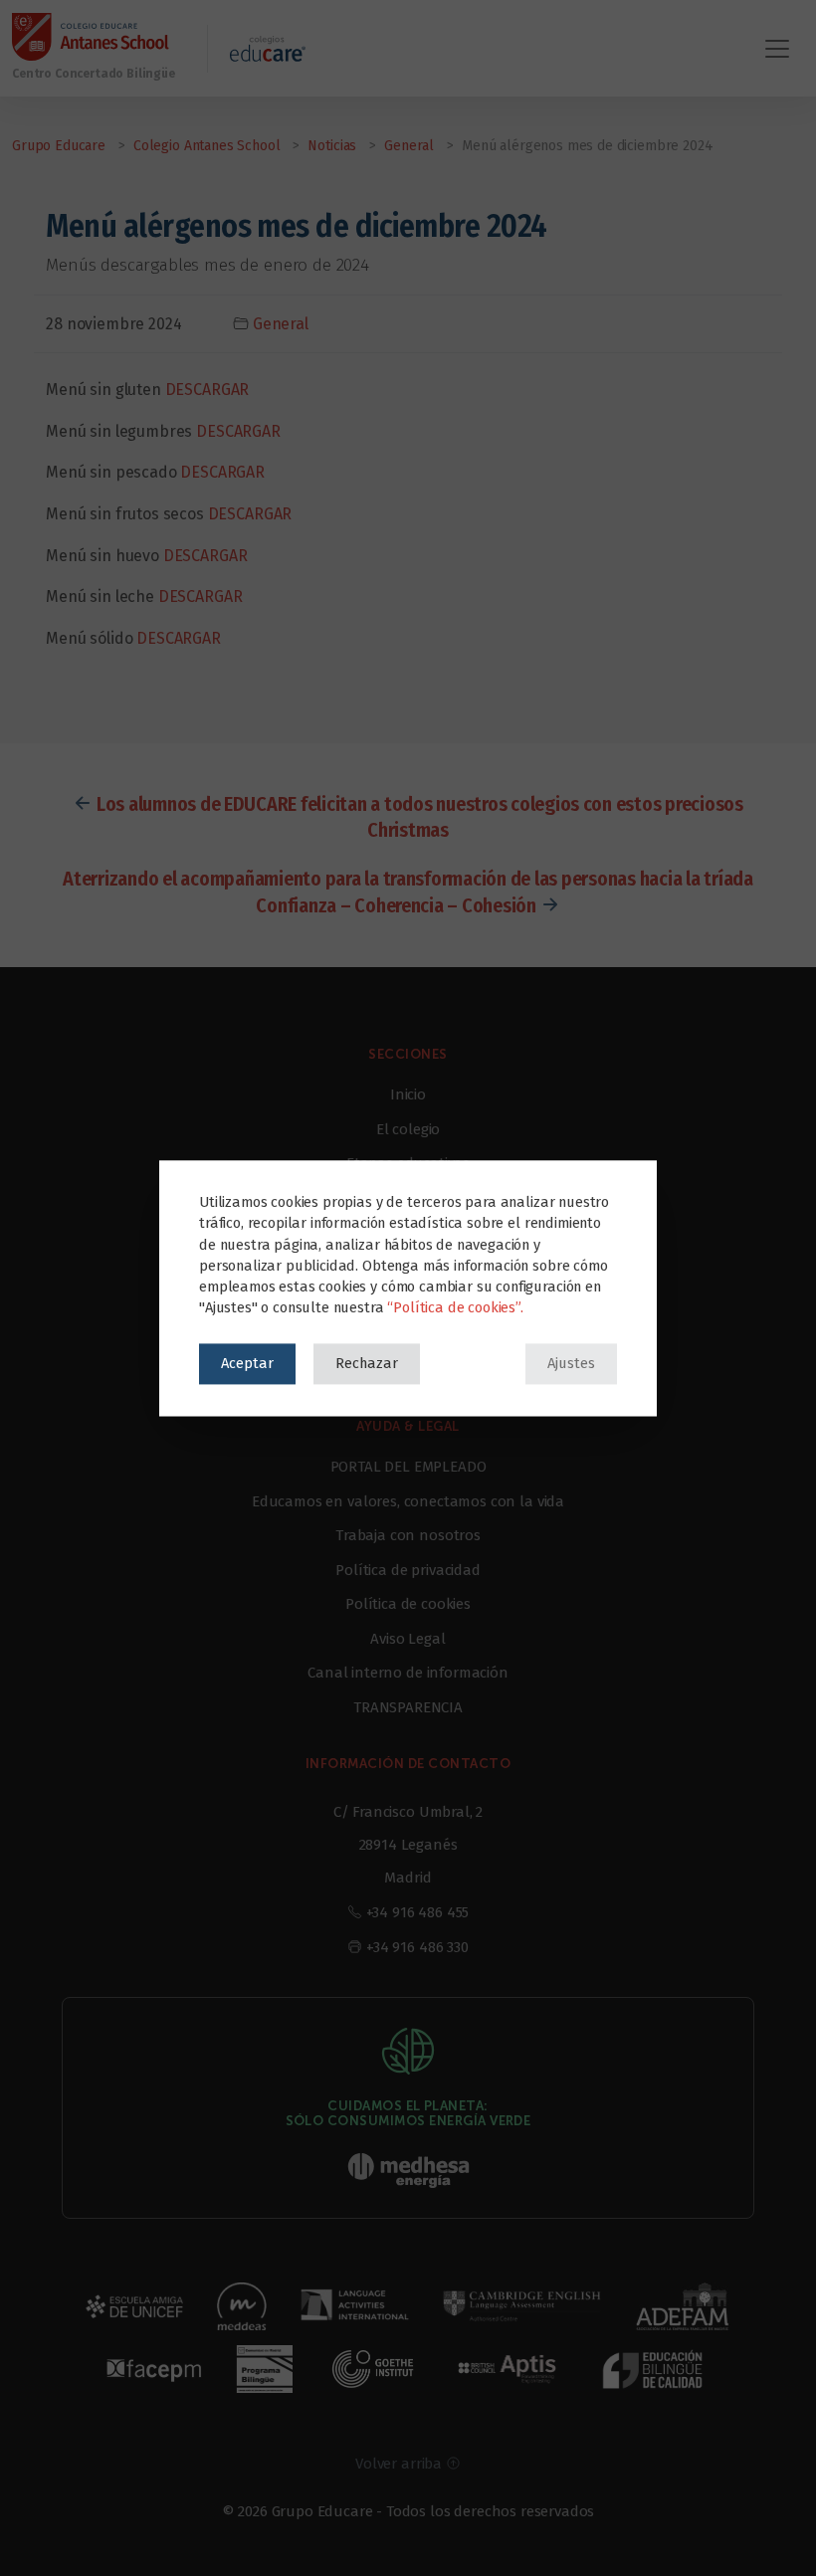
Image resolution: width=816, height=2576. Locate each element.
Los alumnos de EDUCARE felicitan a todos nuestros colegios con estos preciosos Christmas (420, 817)
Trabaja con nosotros (408, 1535)
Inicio (408, 1094)
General (281, 324)
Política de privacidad (408, 1570)
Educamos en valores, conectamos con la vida (408, 1501)
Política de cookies (408, 1604)
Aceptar (247, 1363)
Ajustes (571, 1363)
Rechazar (367, 1363)
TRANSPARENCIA (408, 1707)
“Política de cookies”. (455, 1307)
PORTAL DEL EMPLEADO (408, 1467)
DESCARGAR (207, 390)
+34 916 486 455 (418, 1912)
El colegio (408, 1129)
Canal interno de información (408, 1673)
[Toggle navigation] (777, 49)
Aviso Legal (408, 1639)
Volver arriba (401, 2464)
